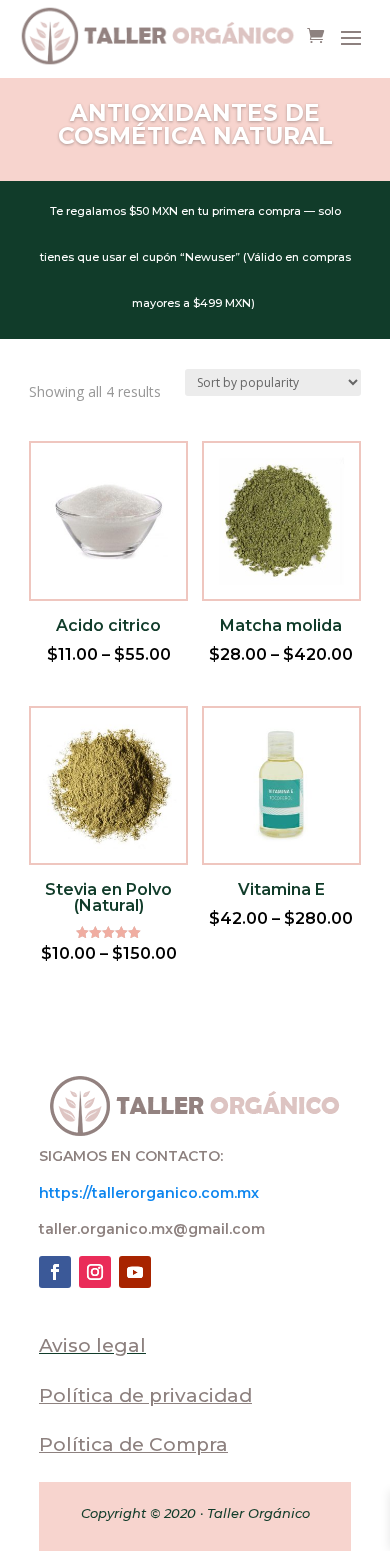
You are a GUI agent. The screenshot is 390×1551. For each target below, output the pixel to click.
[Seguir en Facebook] (55, 1272)
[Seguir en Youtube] (135, 1272)
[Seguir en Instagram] (95, 1272)
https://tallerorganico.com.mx (149, 1193)
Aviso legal (92, 1345)
